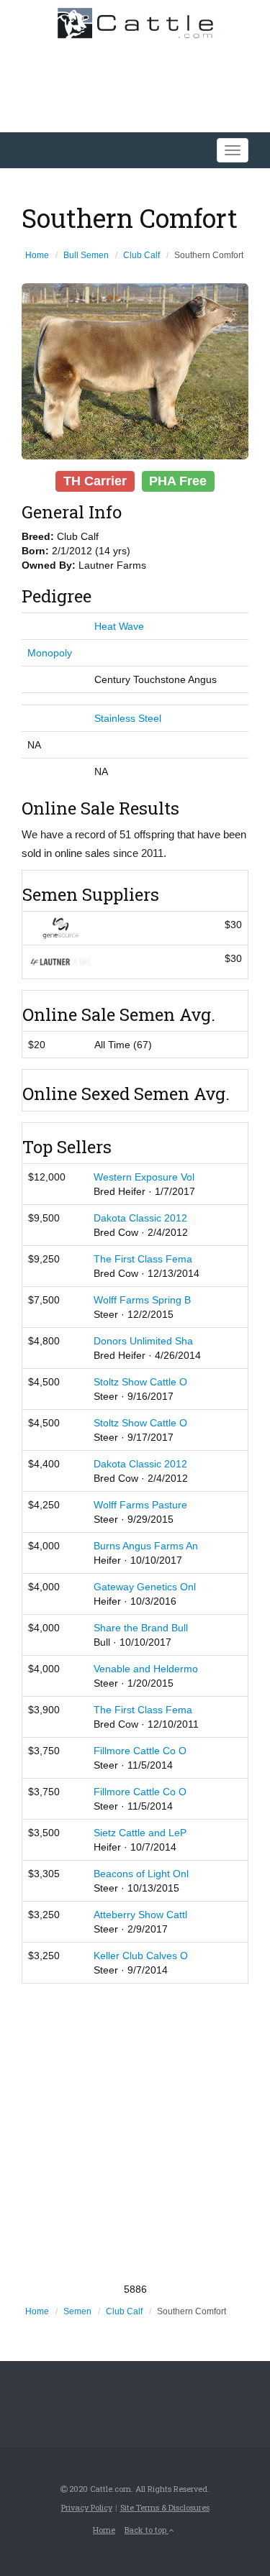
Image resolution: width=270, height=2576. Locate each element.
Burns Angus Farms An (146, 1546)
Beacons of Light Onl (141, 1874)
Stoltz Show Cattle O (140, 1382)
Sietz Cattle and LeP (140, 1833)
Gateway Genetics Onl (145, 1587)
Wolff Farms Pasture (140, 1505)
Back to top (147, 2530)
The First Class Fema (143, 1259)
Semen (77, 2311)
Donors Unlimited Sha (143, 1341)
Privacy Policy (87, 2507)
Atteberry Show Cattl (140, 1915)
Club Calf (141, 255)
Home (37, 255)
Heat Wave (119, 626)
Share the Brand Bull (141, 1628)
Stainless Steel (128, 718)
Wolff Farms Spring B (142, 1300)
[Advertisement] (135, 2133)
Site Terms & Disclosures (165, 2507)
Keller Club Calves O (141, 1956)
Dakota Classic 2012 (140, 1218)
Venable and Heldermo (146, 1669)
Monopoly (50, 653)
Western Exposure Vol (144, 1177)
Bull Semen (86, 255)
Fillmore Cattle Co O (140, 1751)
